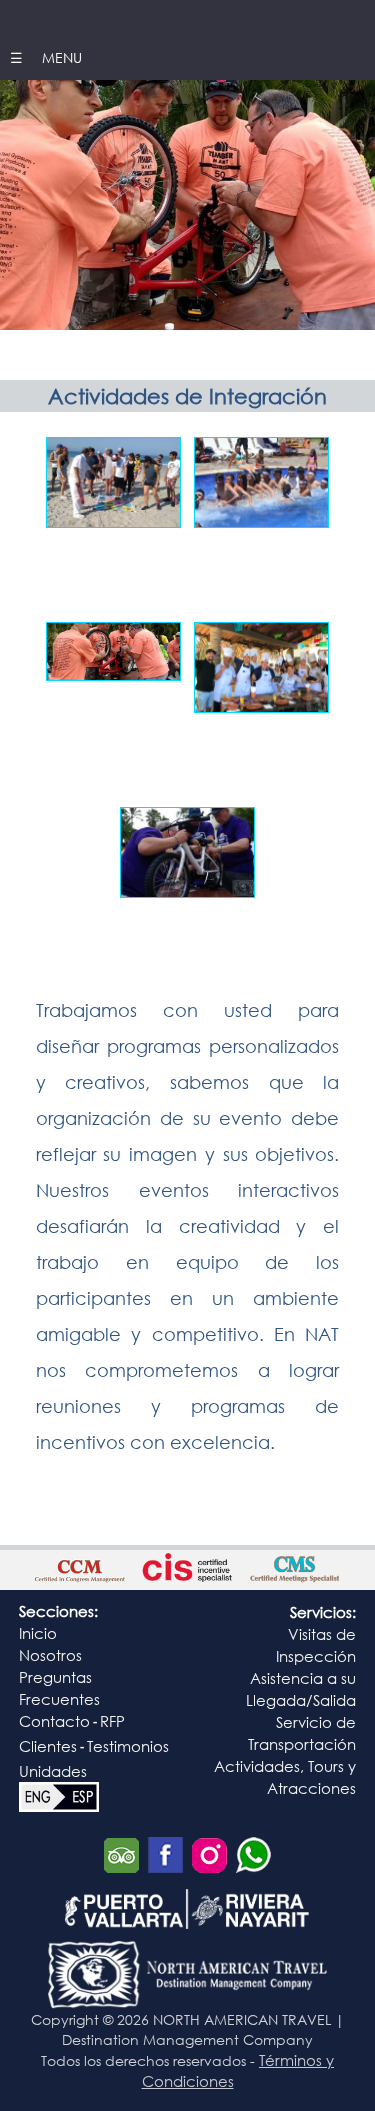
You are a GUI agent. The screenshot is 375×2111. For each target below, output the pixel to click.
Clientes (48, 1746)
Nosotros (50, 1655)
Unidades (53, 1771)
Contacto (54, 1721)
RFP (112, 1721)
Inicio (38, 1633)
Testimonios (128, 1746)
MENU (60, 57)
